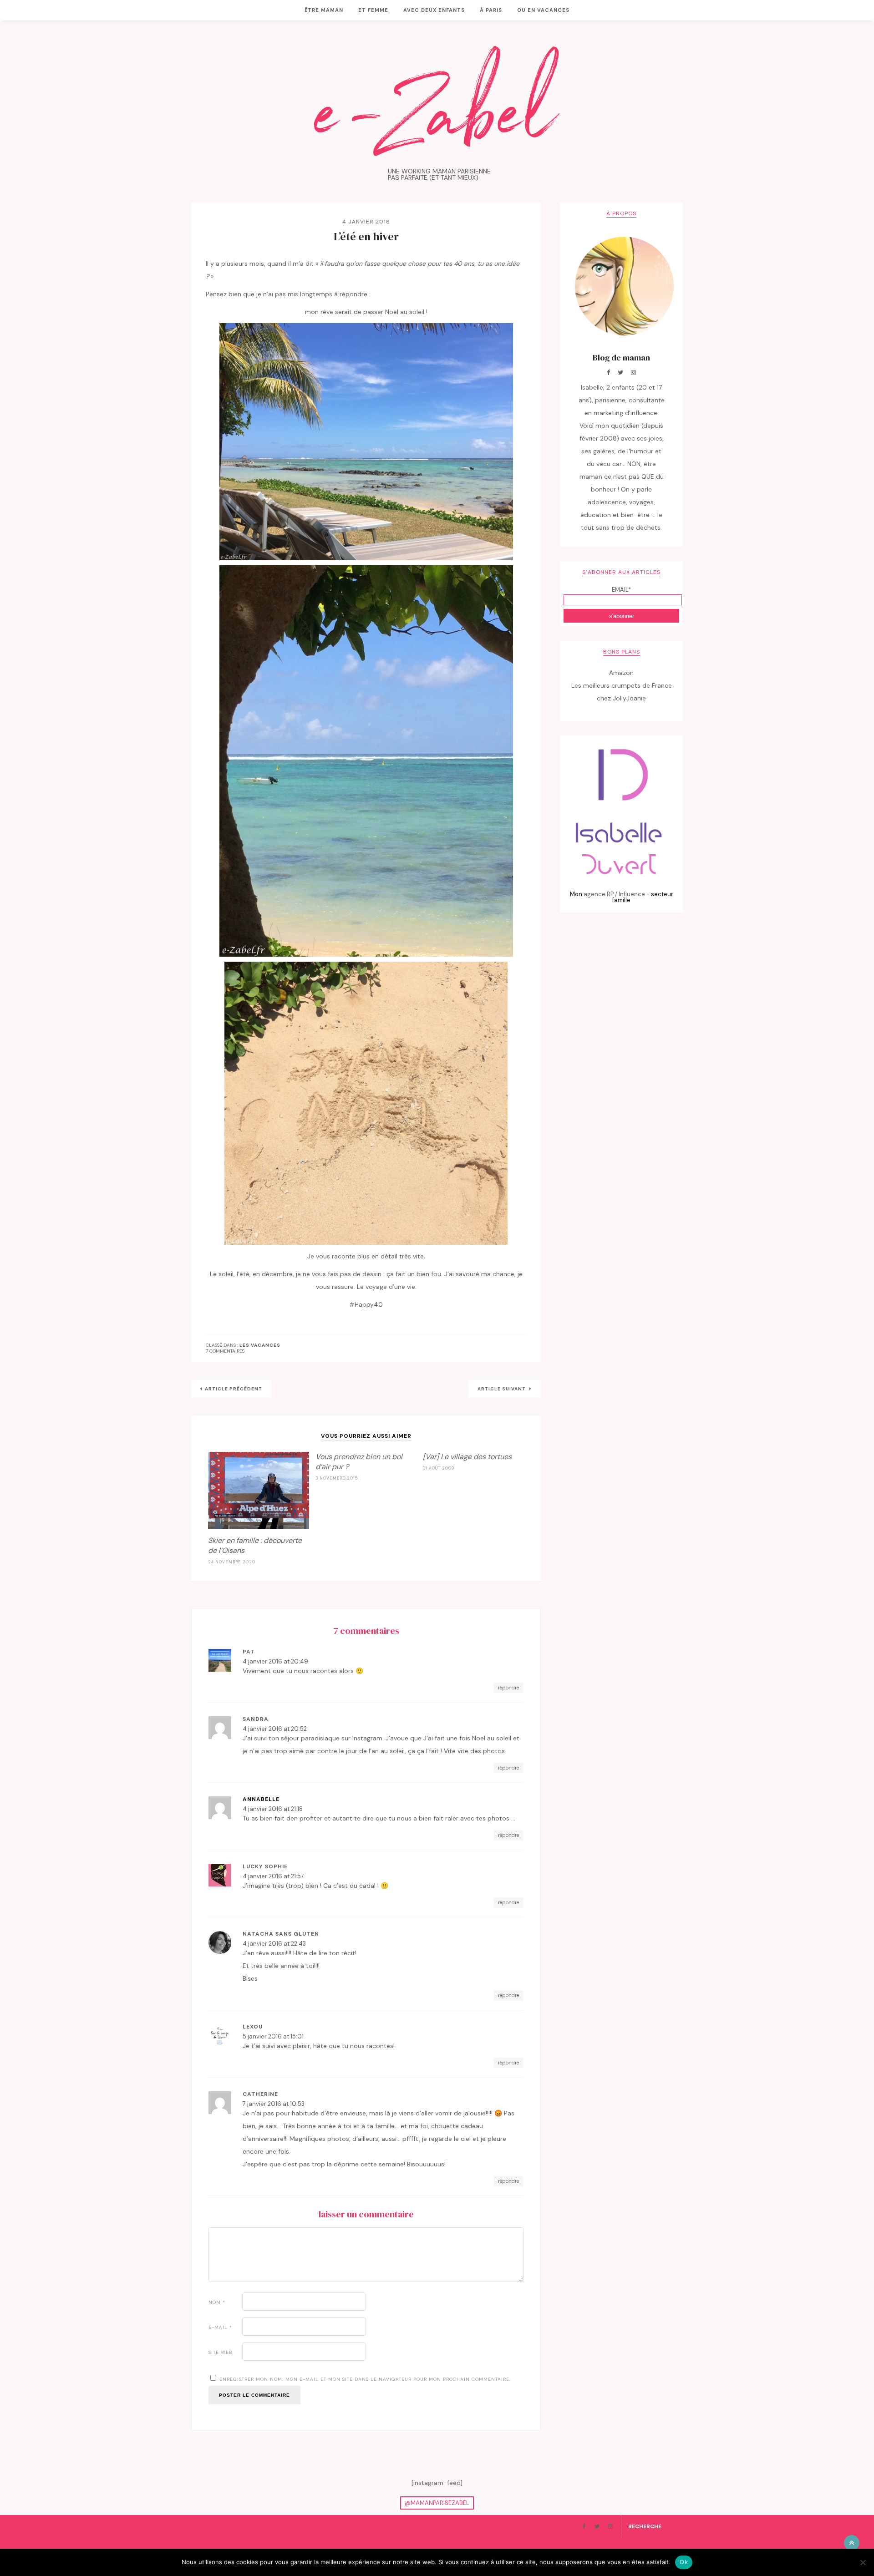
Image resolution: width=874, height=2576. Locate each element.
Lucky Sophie (265, 1866)
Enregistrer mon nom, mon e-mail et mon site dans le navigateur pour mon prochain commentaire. (365, 2379)
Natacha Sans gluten (281, 1934)
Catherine (260, 2094)
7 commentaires (225, 1351)
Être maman (324, 10)
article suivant (502, 1389)
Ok (684, 2562)
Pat (249, 1652)
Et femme (373, 10)
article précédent (234, 1389)
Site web (221, 2352)
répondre (508, 1688)
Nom (217, 2302)
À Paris (491, 10)
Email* (621, 590)
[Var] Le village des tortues (467, 1457)
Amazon (621, 673)
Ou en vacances (543, 10)
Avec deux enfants (434, 10)
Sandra (256, 1719)
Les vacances (260, 1345)
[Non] (863, 2562)
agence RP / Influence (614, 894)
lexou (253, 2027)
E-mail (220, 2327)
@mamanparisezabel (437, 2503)
